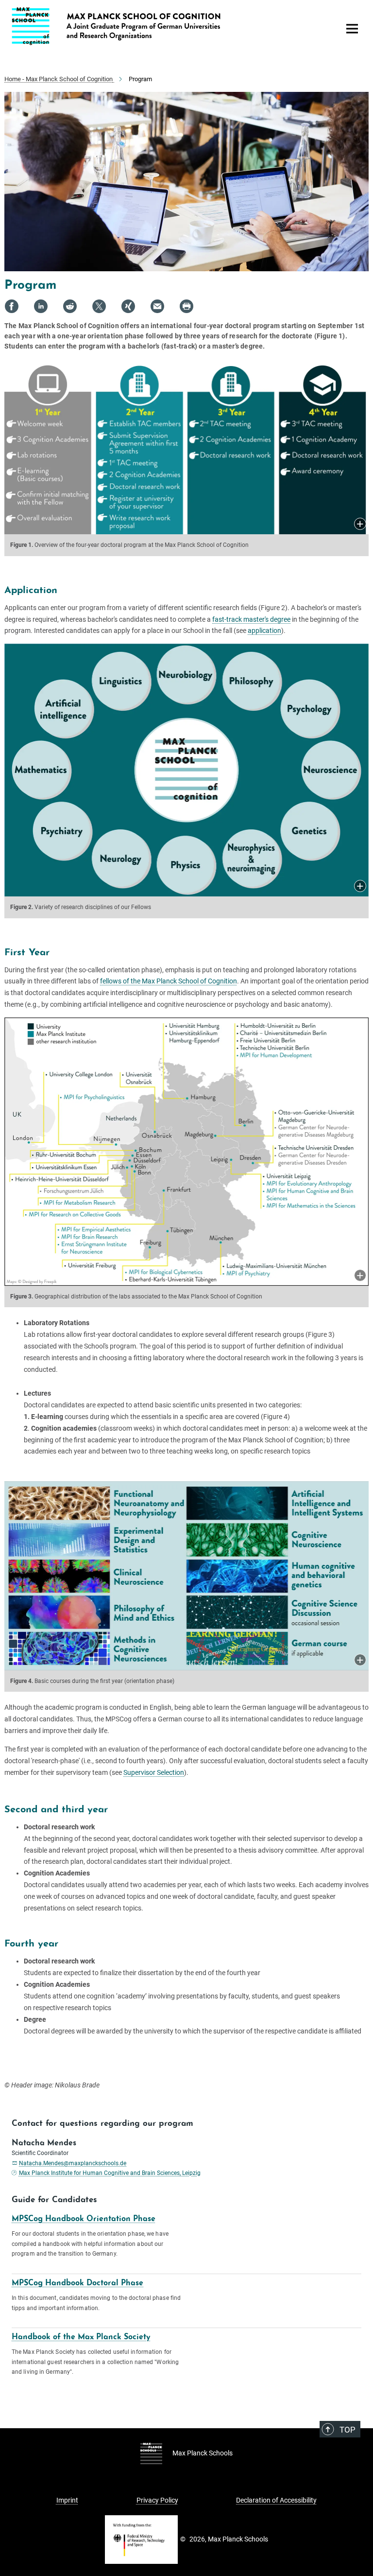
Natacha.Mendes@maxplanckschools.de (73, 2163)
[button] (360, 525)
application (264, 631)
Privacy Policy (157, 2500)
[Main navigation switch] (352, 29)
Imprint (67, 2500)
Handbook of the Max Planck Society (81, 2337)
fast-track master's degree (251, 619)
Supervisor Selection (154, 1772)
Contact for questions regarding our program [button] (102, 2124)
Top (348, 2430)
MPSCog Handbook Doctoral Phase (77, 2283)
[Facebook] (12, 306)
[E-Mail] (157, 306)
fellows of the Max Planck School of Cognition (169, 981)
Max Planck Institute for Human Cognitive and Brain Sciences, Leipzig (110, 2173)
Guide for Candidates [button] (54, 2200)
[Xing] (128, 306)
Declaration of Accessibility (276, 2500)
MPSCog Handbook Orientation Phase (84, 2219)
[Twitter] (99, 306)
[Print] (186, 306)
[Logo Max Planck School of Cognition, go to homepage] (170, 26)
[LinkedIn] (41, 306)
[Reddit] (70, 306)
